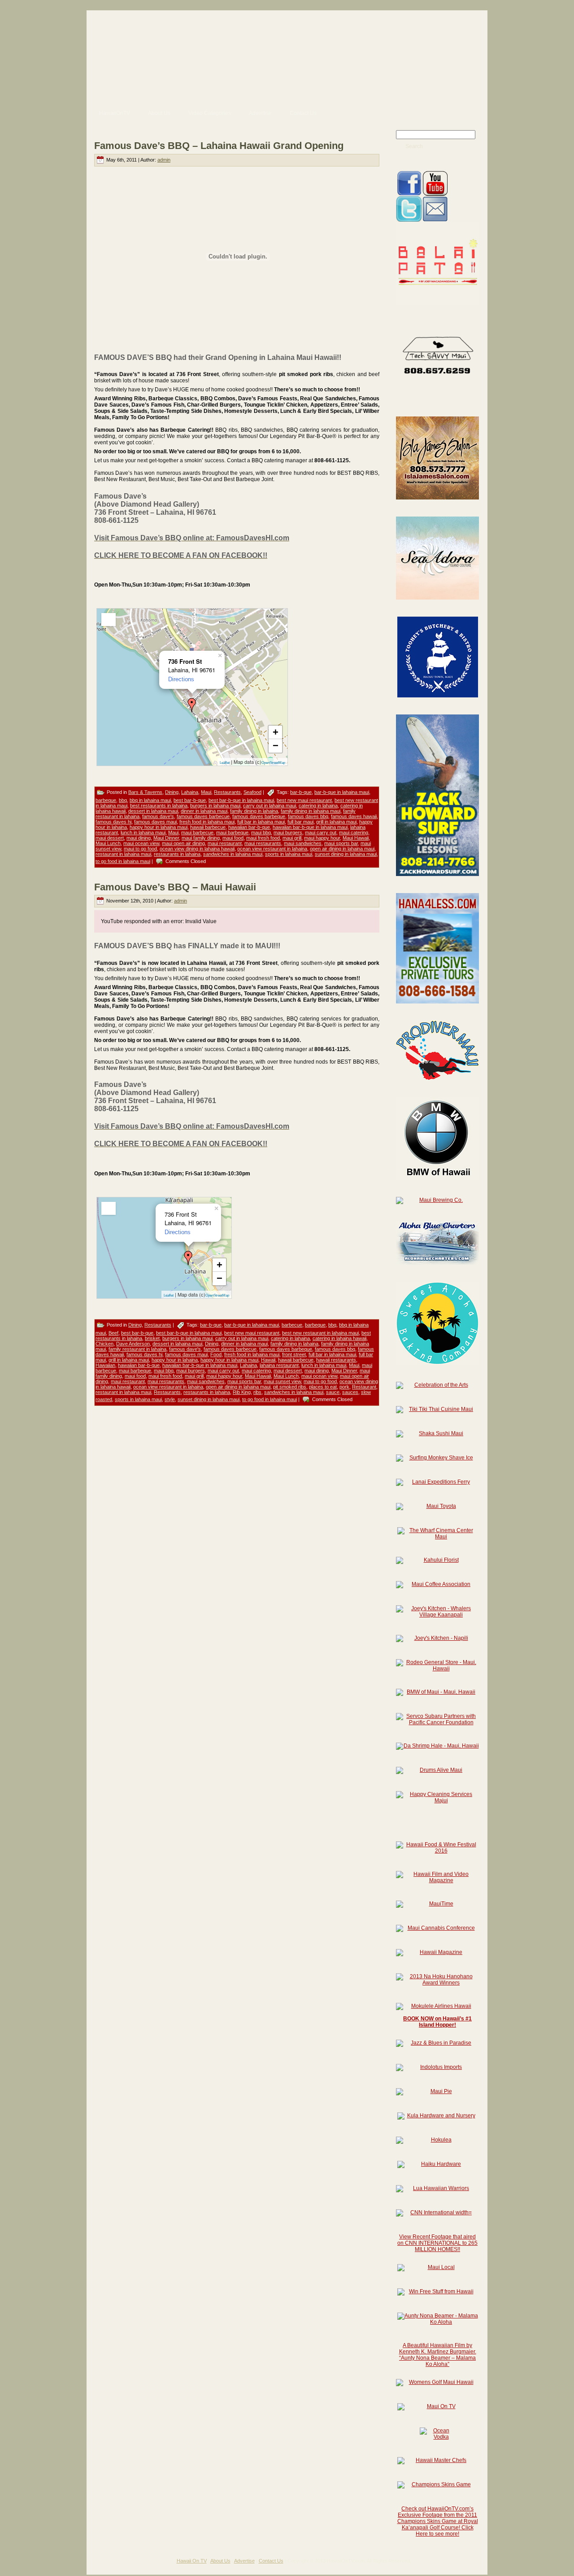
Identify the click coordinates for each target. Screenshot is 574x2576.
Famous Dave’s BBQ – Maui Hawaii (175, 887)
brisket (152, 1338)
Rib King (242, 1392)
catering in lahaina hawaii (339, 1338)
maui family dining (201, 838)
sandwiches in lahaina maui (233, 854)
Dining (172, 792)
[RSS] (97, 2564)
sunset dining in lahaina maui (346, 854)
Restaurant (364, 1387)
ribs (257, 1392)
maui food (233, 838)
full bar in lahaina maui (261, 822)
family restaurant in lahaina (137, 1349)
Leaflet (225, 763)
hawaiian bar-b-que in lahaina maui (310, 827)
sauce (333, 1392)
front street (294, 1354)
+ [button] (276, 732)
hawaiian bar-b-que (249, 827)
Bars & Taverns (145, 792)
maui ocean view (141, 843)
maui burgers (288, 832)
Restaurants (227, 792)
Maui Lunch (108, 843)
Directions (181, 679)
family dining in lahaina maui (311, 811)
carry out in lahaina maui (270, 806)
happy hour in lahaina (175, 1360)
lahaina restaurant (279, 1365)
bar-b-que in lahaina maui (342, 792)
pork (344, 1387)
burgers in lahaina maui (215, 806)
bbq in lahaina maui (150, 800)
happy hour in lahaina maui (159, 827)
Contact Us (271, 2561)
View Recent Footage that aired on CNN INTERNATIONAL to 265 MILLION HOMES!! (437, 2243)
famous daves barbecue (203, 816)
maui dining (139, 838)
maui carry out (321, 832)
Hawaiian (105, 1365)
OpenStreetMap (273, 763)
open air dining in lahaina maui (342, 849)
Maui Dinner (166, 838)
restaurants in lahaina (177, 854)
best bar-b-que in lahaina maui (241, 800)
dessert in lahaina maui (153, 811)
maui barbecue (197, 832)
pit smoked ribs (290, 1387)
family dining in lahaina (254, 811)
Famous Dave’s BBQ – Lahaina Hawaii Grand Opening (219, 146)
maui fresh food (263, 838)
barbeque (106, 800)
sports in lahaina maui (289, 854)
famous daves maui (155, 822)
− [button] (276, 746)
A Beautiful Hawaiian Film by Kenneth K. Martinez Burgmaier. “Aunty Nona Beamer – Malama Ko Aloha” (438, 2355)
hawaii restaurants (336, 1360)
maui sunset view (282, 1381)
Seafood (252, 792)
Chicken (104, 1344)
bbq (123, 800)
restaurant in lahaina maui (123, 854)
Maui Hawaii (356, 838)
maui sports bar (341, 843)
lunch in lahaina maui (143, 832)
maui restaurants (263, 843)
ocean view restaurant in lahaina (272, 849)
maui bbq (261, 832)
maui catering (354, 832)
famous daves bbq (308, 816)
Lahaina (190, 792)
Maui (206, 792)
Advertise (244, 2561)
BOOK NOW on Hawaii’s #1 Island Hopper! (437, 2022)
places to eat (323, 1387)
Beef (113, 1333)
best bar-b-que (190, 800)
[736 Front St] (192, 705)
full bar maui (300, 822)
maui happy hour (322, 838)
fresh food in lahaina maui (207, 822)
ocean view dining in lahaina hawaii (197, 849)
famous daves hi (113, 822)
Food (216, 1354)
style (170, 1399)
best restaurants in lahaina (159, 806)
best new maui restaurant (304, 800)
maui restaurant (225, 843)
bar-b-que (301, 792)
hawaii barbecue (208, 827)
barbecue (292, 1325)
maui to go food (140, 849)
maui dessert (110, 838)
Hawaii (268, 1360)
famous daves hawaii (354, 816)
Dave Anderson (133, 1344)
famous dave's (158, 816)
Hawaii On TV (192, 2561)
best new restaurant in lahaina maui (320, 1333)
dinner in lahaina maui (204, 811)
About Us (220, 2561)
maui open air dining (183, 843)
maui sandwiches (303, 843)
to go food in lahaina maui (123, 861)
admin (164, 160)
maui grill (292, 838)
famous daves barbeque (259, 816)
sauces (350, 1392)
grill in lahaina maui (336, 822)
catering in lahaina (318, 806)
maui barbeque (232, 832)
